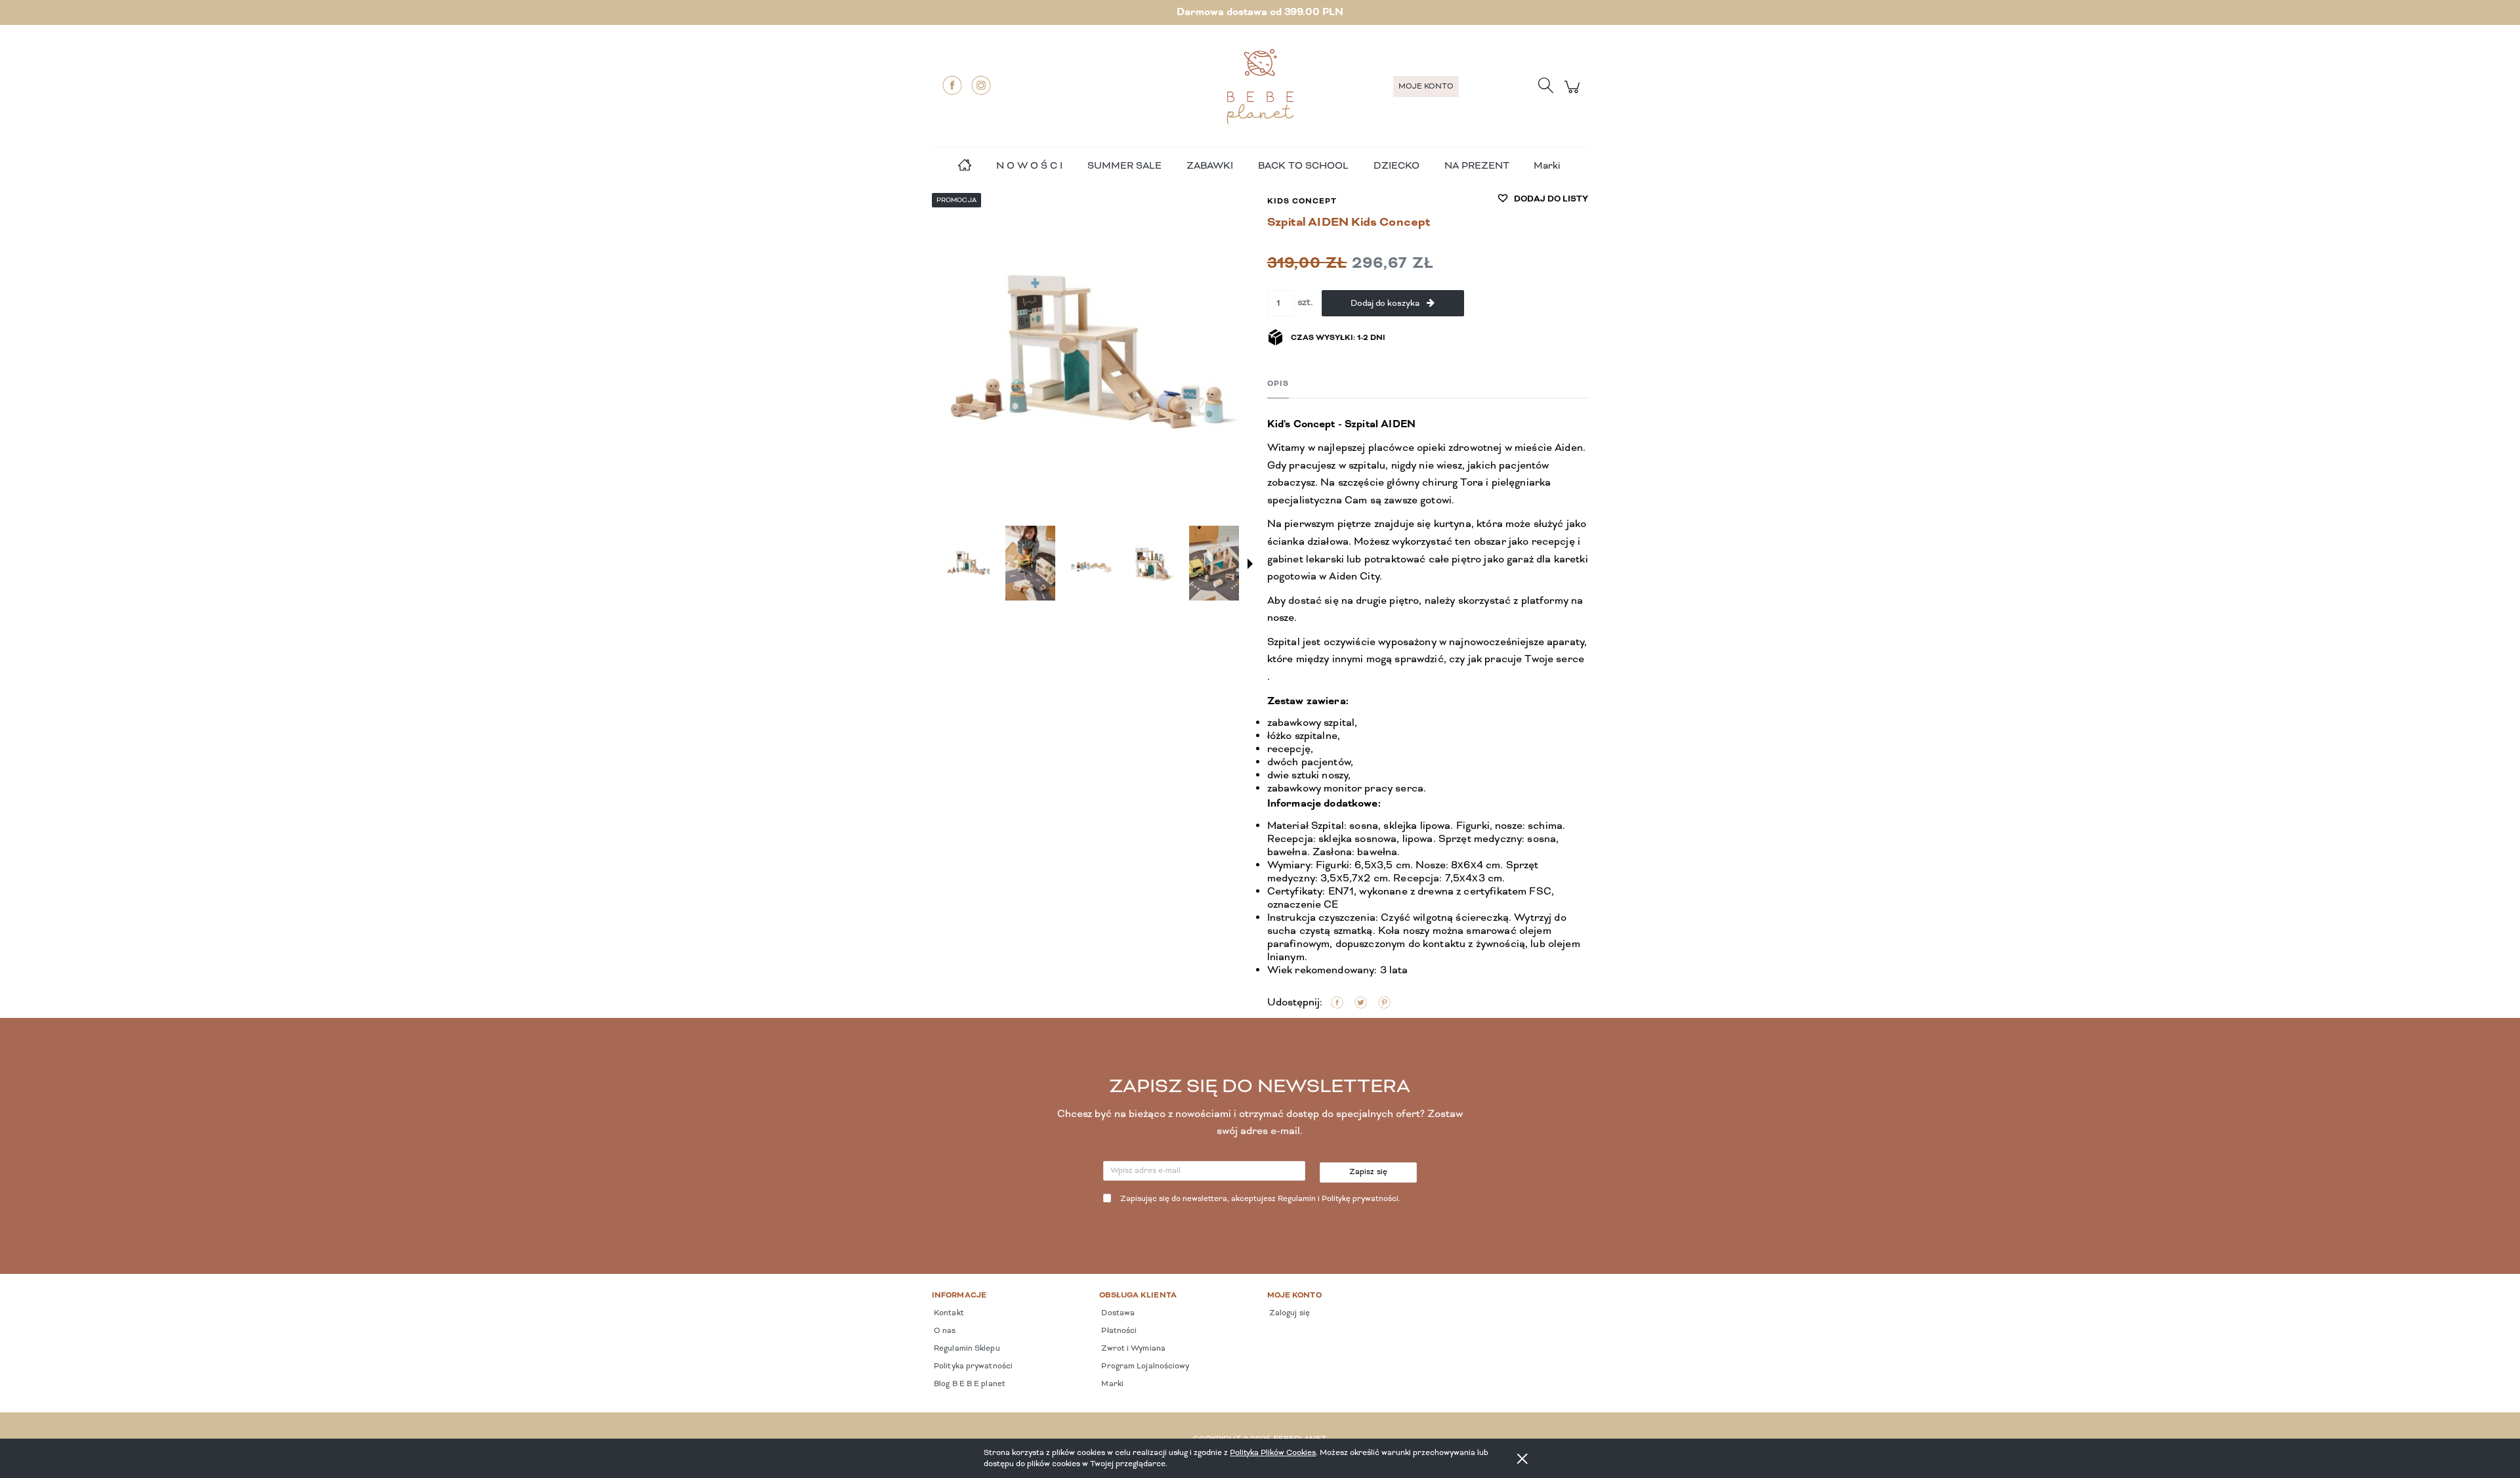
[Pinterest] (1384, 1003)
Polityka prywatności (972, 1366)
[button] (1250, 564)
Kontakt (948, 1313)
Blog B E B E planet (969, 1384)
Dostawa (1117, 1313)
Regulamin (1297, 1199)
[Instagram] (981, 85)
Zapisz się (1369, 1172)
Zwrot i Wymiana (1132, 1349)
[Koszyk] (1574, 94)
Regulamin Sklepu (966, 1349)
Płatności (1118, 1331)
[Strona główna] (1260, 87)
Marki (1547, 166)
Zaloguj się (1289, 1313)
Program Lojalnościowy (1144, 1366)
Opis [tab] (1278, 384)
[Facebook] (952, 85)
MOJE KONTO (1426, 87)
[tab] (1278, 384)
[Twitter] (1361, 1003)
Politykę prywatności (1360, 1199)
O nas (944, 1331)
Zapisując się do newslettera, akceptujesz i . (1260, 1199)
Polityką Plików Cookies (1273, 1453)
